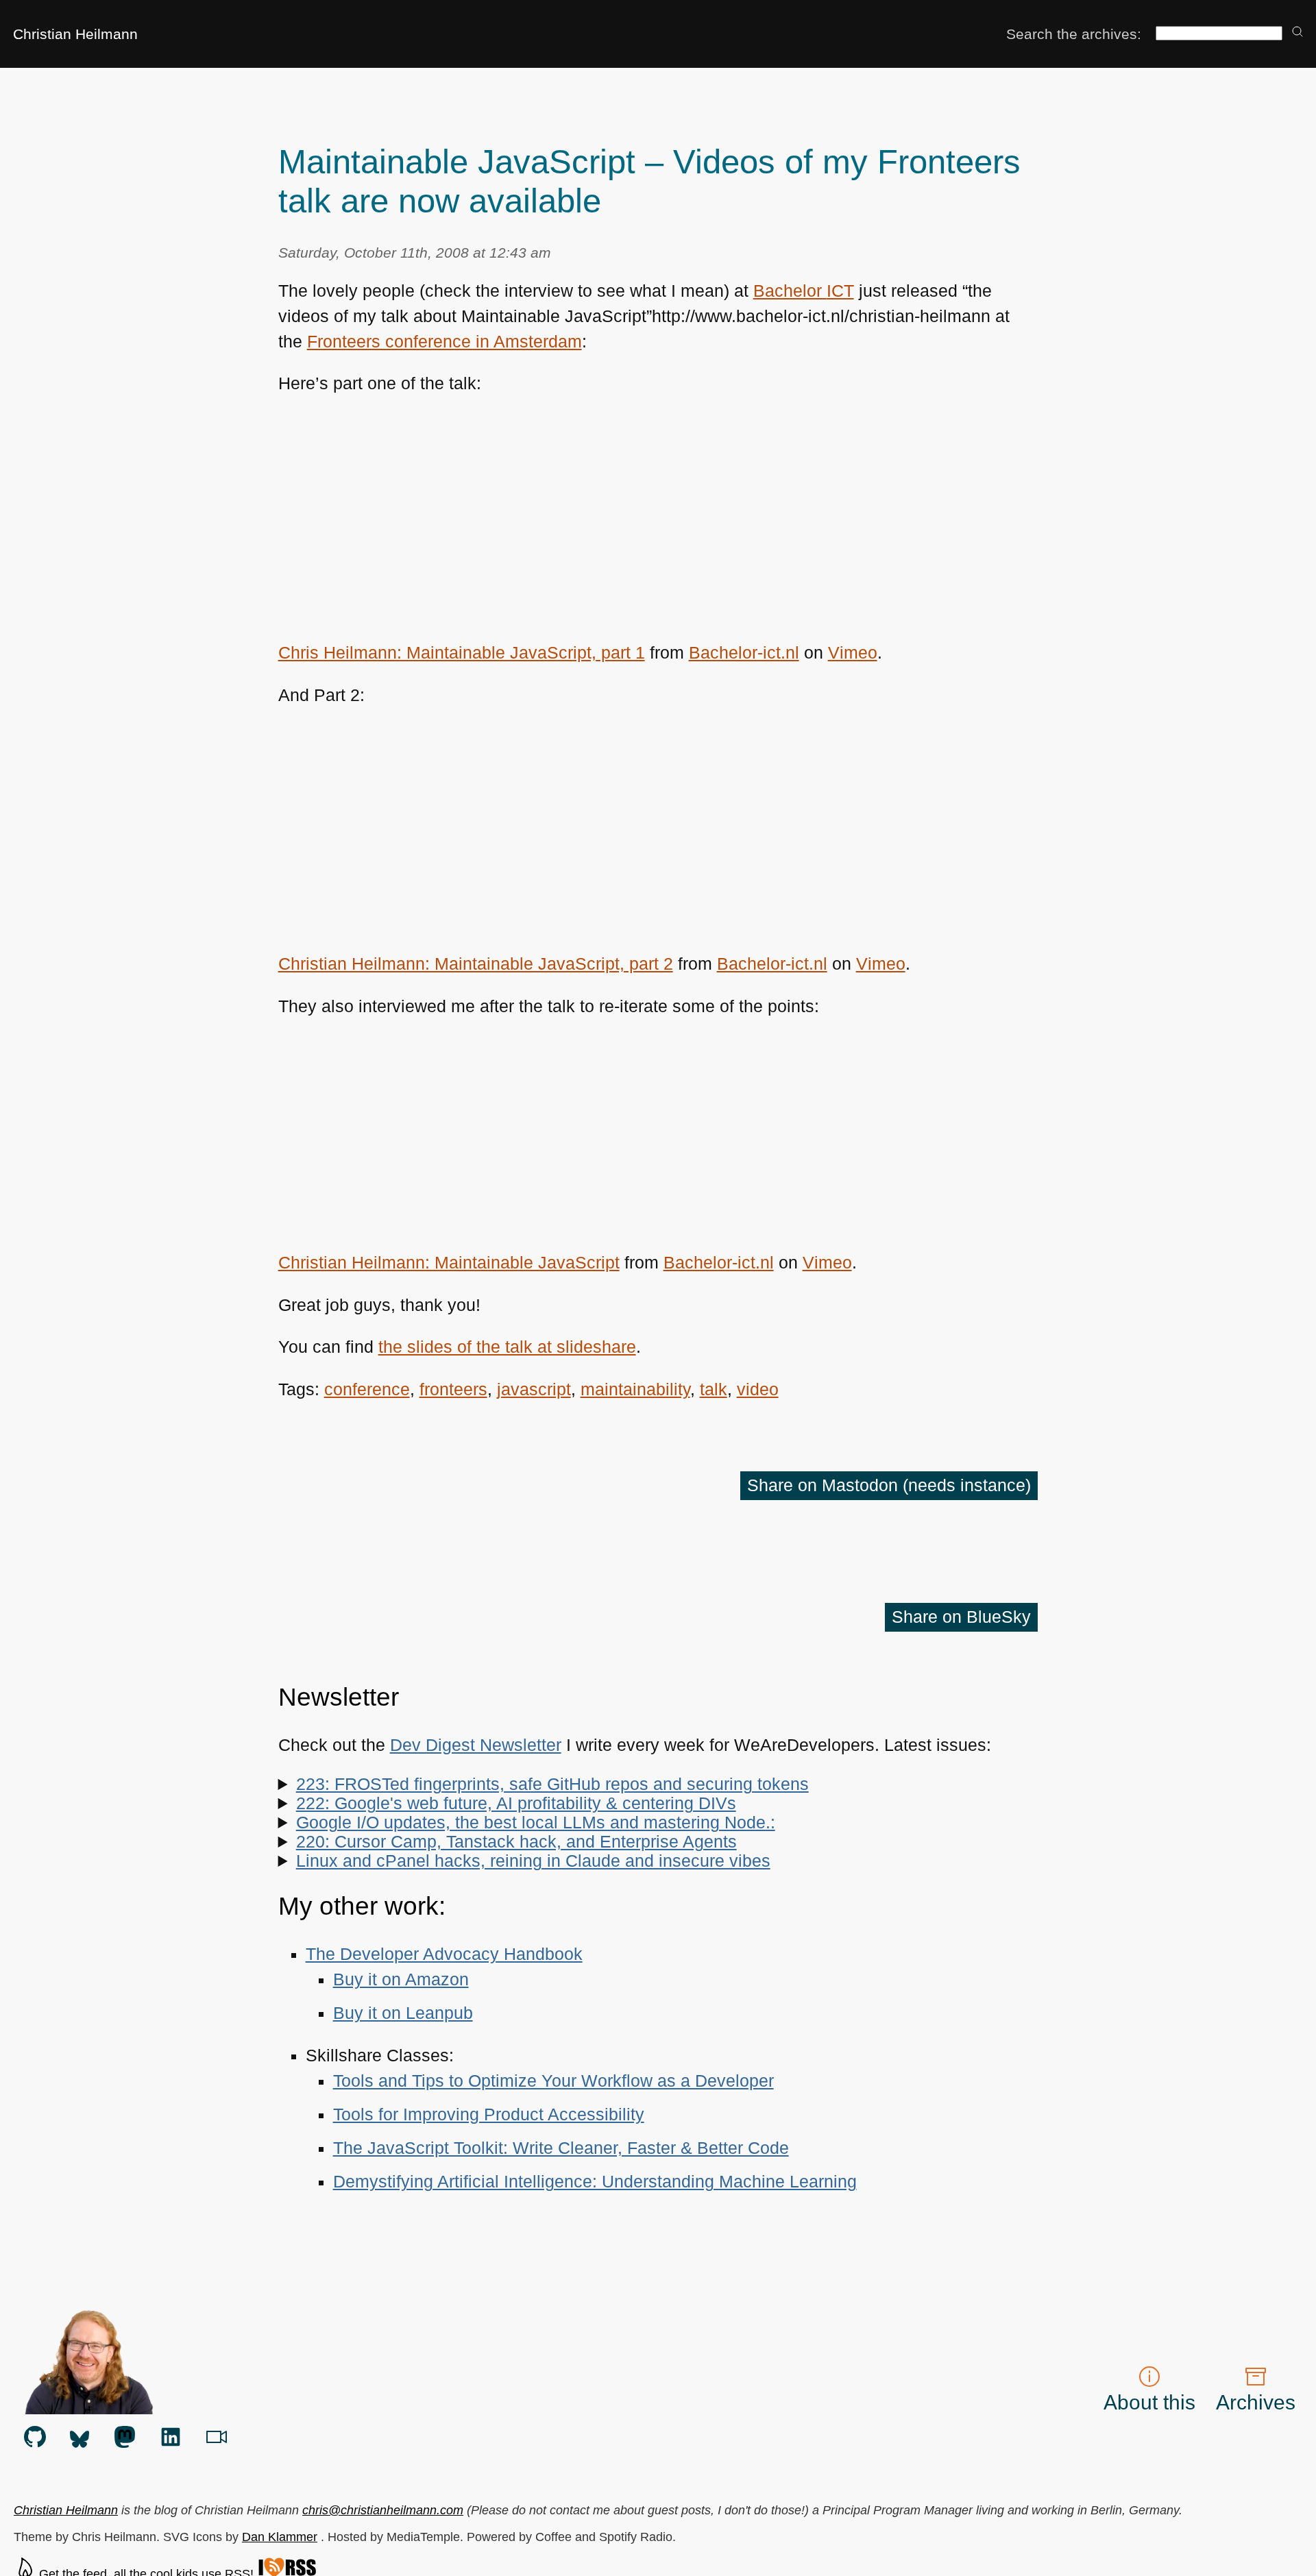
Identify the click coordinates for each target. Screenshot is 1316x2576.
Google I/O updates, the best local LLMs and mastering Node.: (536, 1823)
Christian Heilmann (75, 34)
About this (1149, 2402)
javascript (534, 1389)
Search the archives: (1074, 34)
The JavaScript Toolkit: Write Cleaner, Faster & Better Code (561, 2148)
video (758, 1389)
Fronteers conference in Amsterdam (444, 342)
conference (367, 1389)
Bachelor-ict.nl (744, 653)
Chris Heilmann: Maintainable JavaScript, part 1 (462, 653)
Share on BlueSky (961, 1617)
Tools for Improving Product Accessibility (489, 2114)
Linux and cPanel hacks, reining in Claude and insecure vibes (533, 1861)
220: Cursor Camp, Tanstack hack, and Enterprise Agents (516, 1842)
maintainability (635, 1389)
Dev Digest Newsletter (476, 1745)
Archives (1256, 2402)
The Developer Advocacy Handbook (444, 1954)
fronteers (453, 1389)
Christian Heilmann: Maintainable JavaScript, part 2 (476, 964)
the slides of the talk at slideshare (507, 1347)
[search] (1297, 33)
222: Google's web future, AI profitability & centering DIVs (516, 1803)
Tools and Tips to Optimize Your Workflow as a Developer (553, 2081)
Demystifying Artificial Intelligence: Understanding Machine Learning (595, 2182)
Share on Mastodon (889, 1485)
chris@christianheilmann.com (383, 2510)
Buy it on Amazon (401, 1979)
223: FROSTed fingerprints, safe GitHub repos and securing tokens (552, 1784)
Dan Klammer (280, 2537)
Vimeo (853, 653)
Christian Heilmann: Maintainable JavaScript (449, 1263)
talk (714, 1389)
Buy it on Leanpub (403, 2013)
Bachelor (804, 291)
